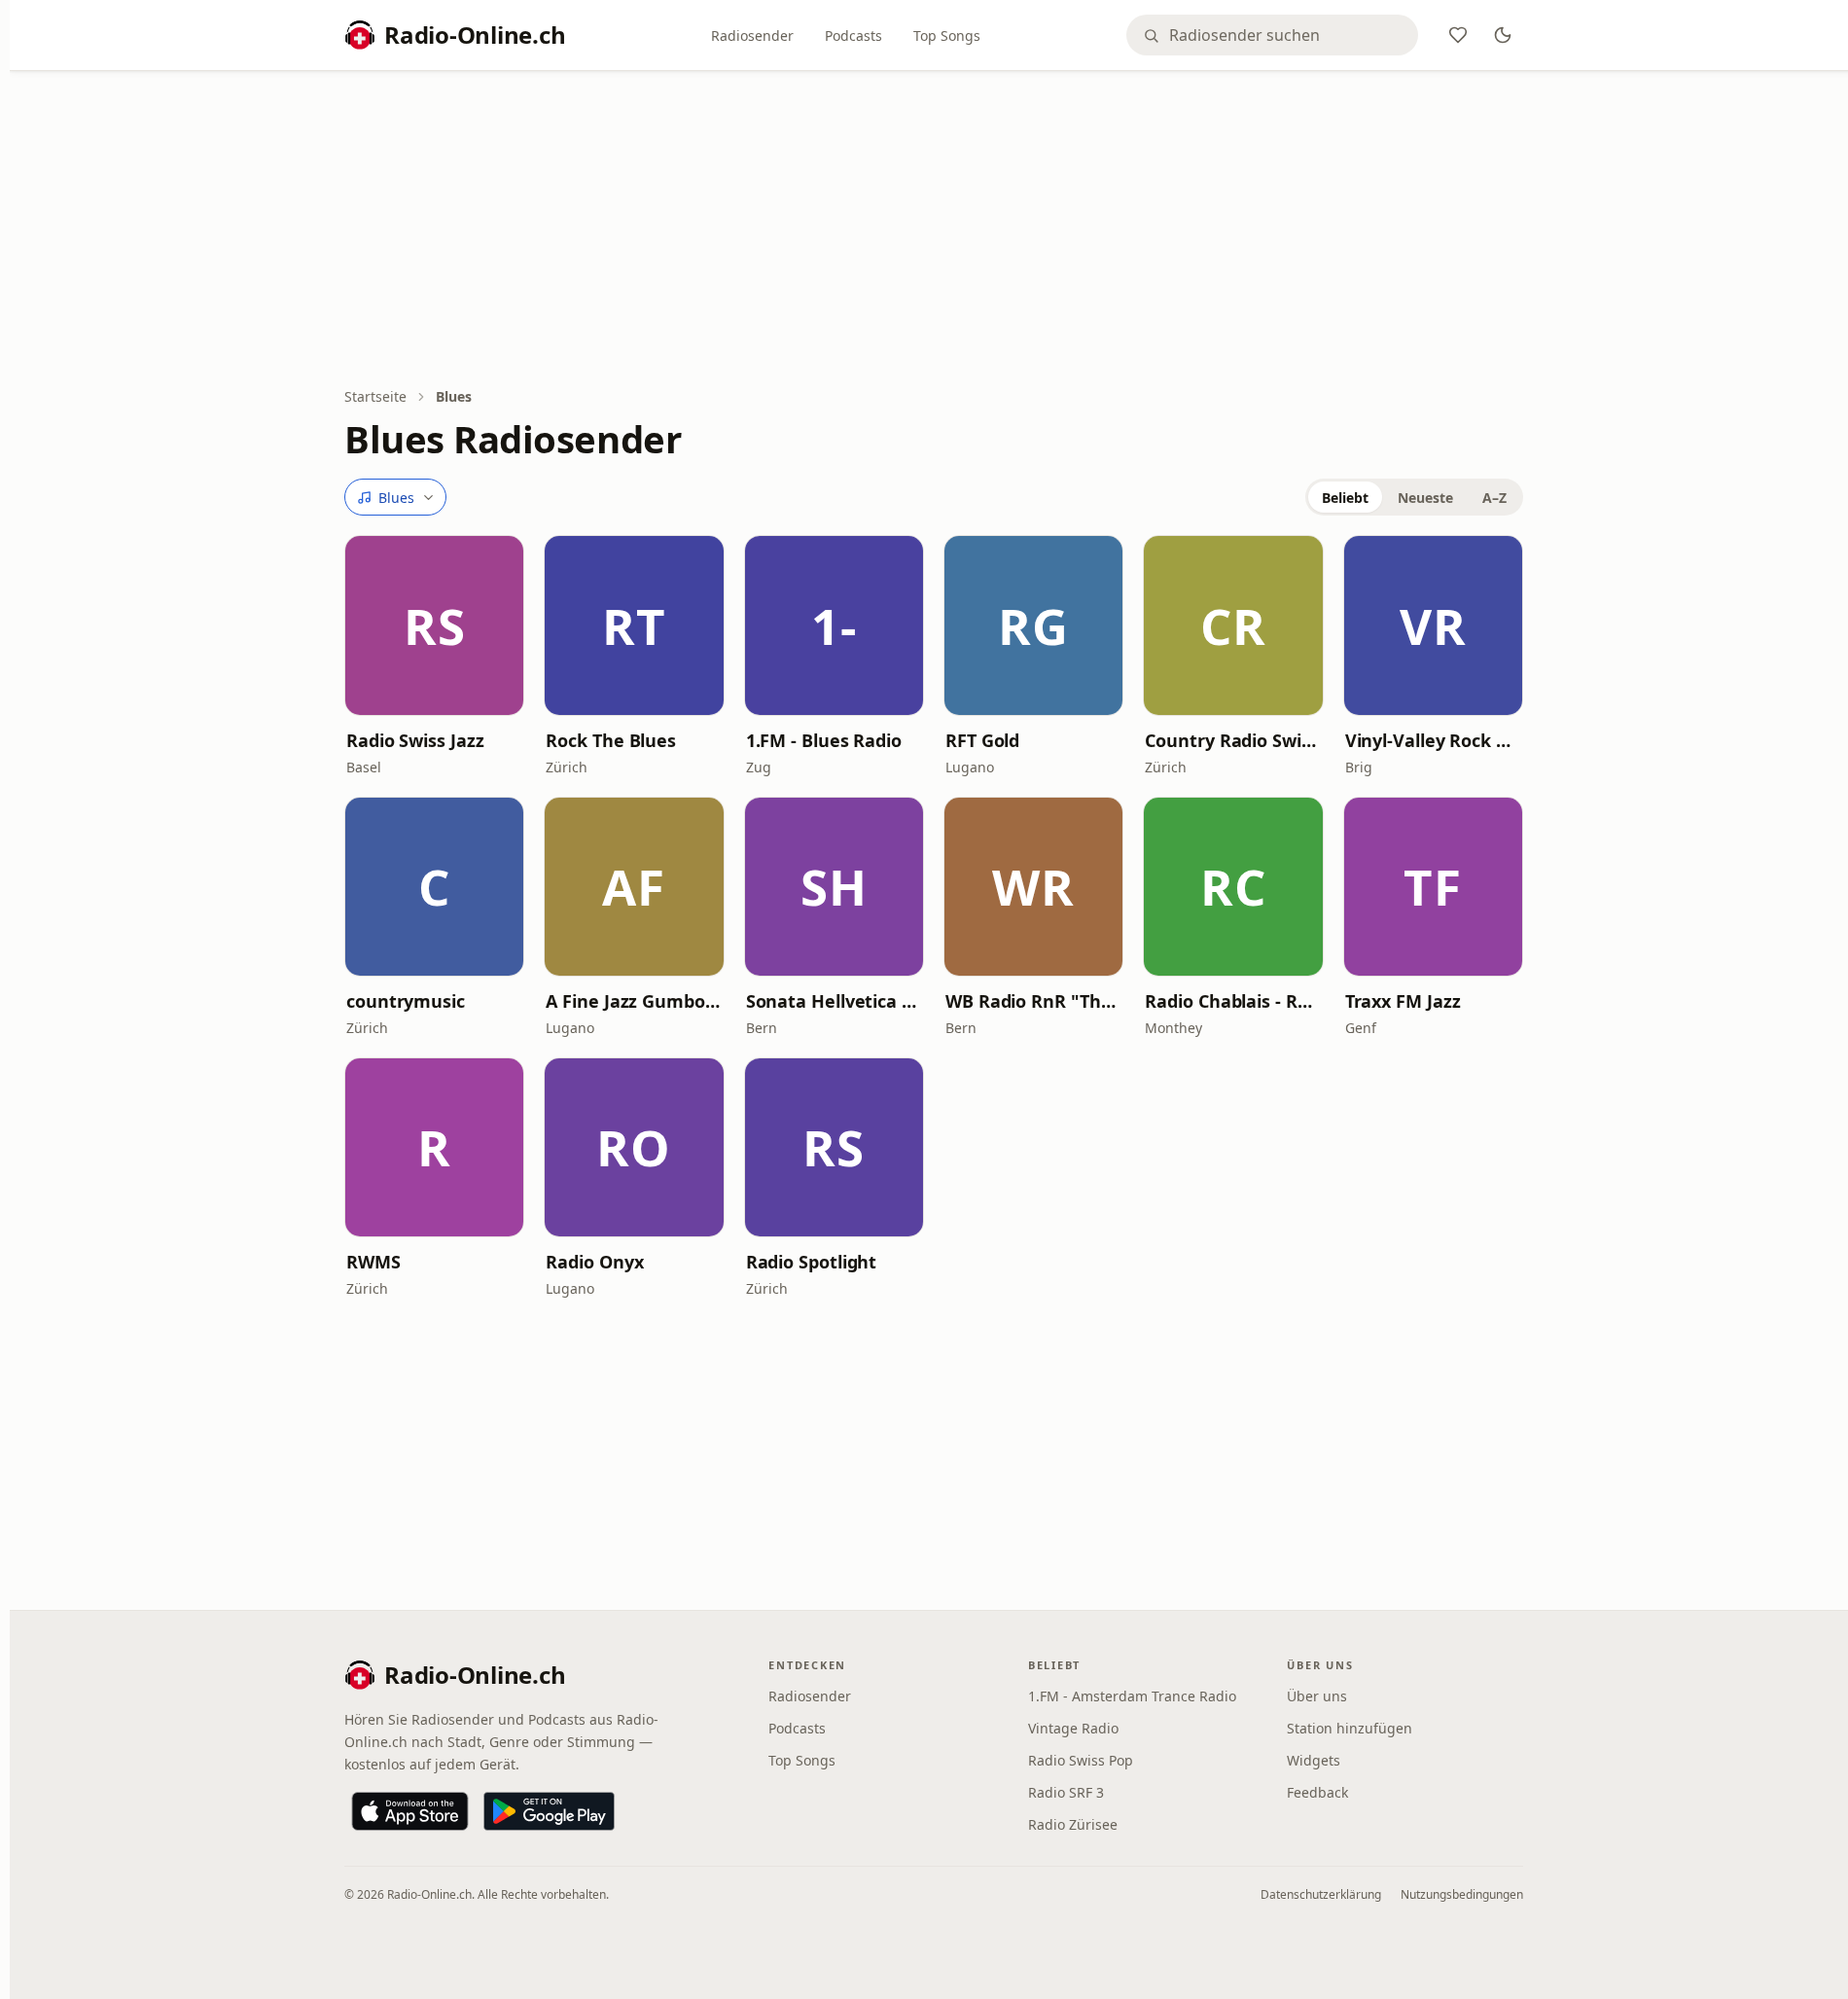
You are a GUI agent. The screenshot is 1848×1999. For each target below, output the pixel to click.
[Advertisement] (934, 231)
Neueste (1425, 498)
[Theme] (1503, 35)
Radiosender (752, 36)
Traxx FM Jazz (1403, 1001)
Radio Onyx (594, 1262)
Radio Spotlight (812, 1262)
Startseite (375, 396)
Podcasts (853, 36)
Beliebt (1345, 498)
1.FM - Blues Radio (824, 740)
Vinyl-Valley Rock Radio (1433, 740)
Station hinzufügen (1350, 1728)
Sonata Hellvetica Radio (834, 1001)
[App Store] (410, 1811)
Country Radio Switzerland (1233, 740)
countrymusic (406, 1001)
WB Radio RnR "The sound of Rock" (1033, 1001)
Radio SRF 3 (1066, 1792)
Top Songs (947, 36)
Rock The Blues (611, 740)
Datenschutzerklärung (1321, 1894)
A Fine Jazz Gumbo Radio (634, 1001)
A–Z (1494, 498)
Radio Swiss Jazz (415, 740)
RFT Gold (982, 740)
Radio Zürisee (1073, 1824)
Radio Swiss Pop (1081, 1760)
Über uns (1317, 1696)
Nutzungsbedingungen (1462, 1894)
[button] (434, 625)
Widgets (1314, 1760)
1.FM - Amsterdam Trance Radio (1132, 1696)
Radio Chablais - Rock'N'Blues (1233, 1001)
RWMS (373, 1262)
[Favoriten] (1458, 35)
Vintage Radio (1073, 1728)
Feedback (1317, 1792)
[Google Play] (549, 1811)
